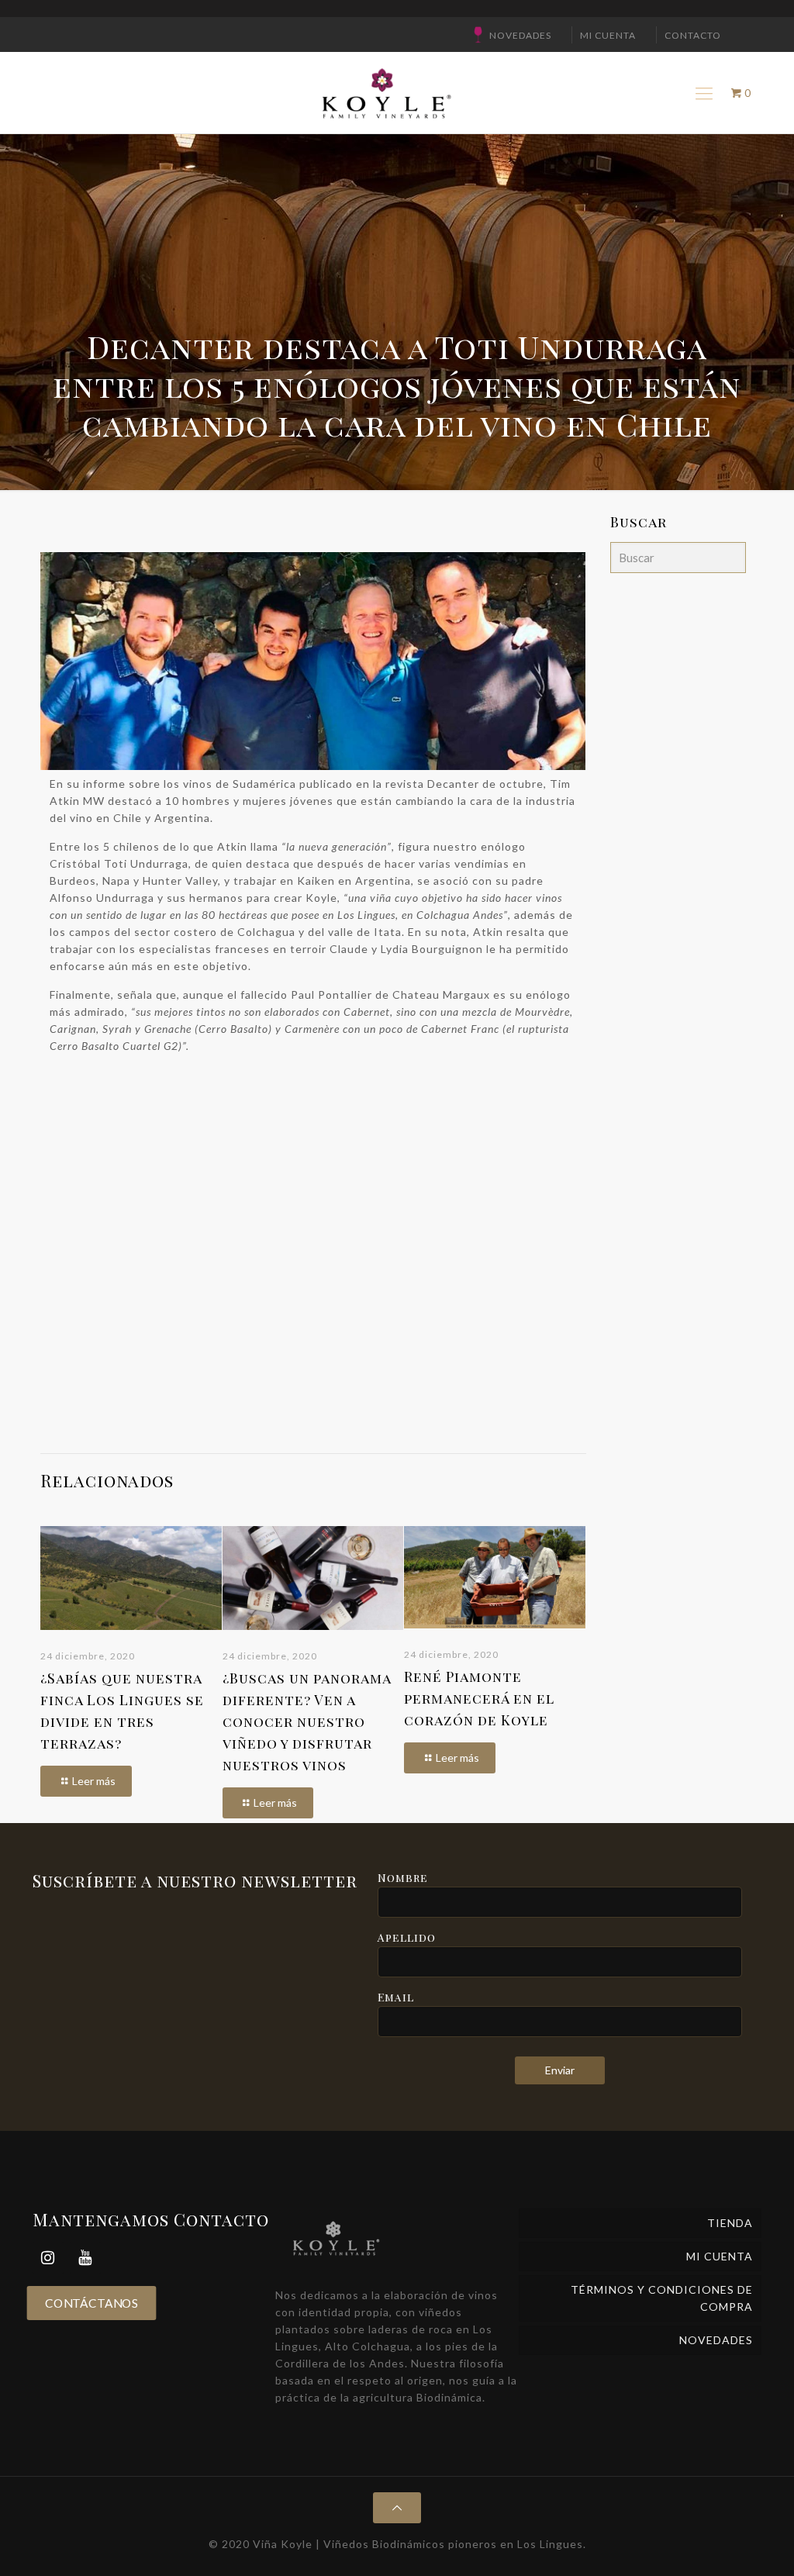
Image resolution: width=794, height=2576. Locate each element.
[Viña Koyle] (385, 93)
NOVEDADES (520, 35)
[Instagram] (48, 2258)
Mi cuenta (608, 35)
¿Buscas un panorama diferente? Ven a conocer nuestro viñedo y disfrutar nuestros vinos (307, 1721)
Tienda (730, 2223)
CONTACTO (693, 35)
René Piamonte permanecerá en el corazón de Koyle (479, 1698)
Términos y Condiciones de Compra (662, 2298)
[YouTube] (85, 2258)
